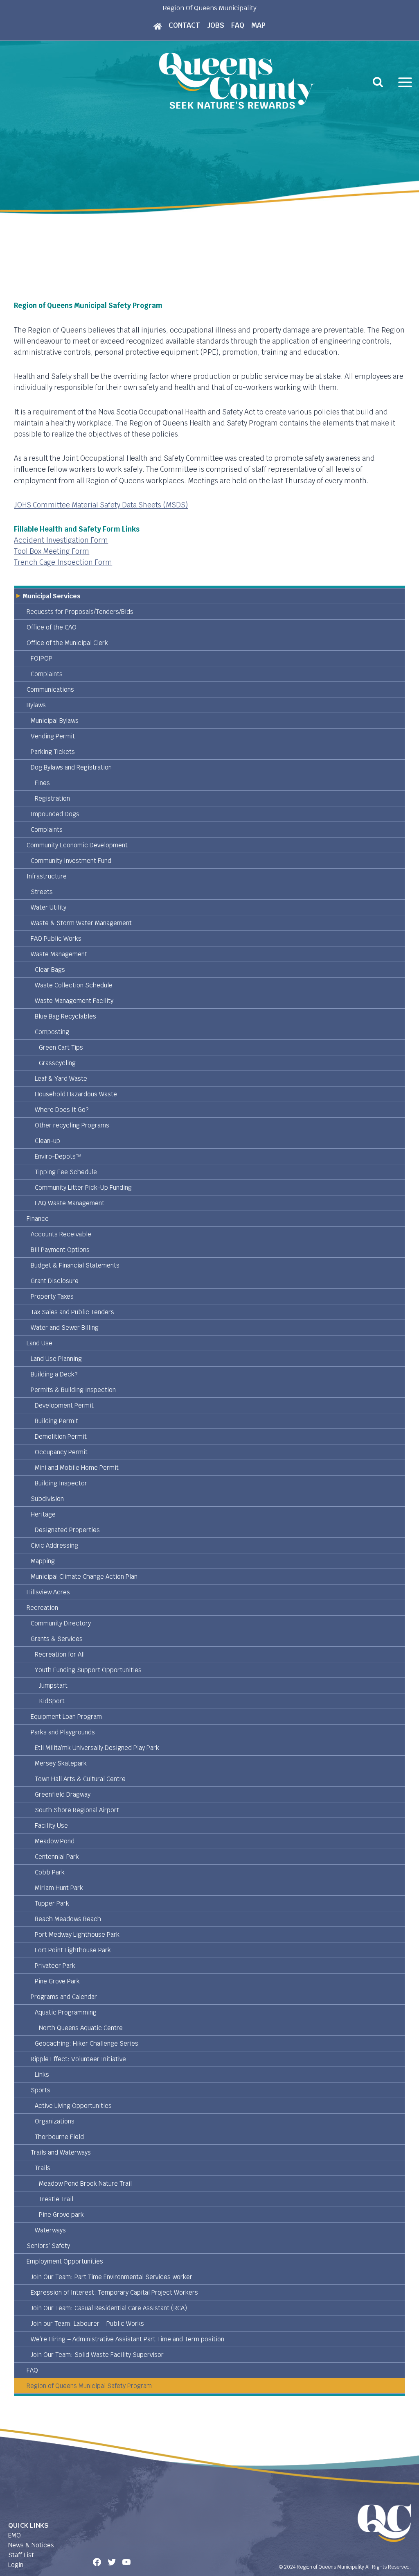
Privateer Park (55, 1966)
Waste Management (59, 954)
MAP (258, 25)
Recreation (42, 1608)
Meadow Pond (55, 1841)
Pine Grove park (61, 2215)
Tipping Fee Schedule (66, 1172)
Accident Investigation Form (61, 540)
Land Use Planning (56, 1359)
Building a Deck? (54, 1374)
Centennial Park (57, 1857)
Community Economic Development (77, 845)
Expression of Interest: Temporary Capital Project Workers (114, 2292)
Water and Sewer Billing (65, 1328)
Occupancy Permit (61, 1452)
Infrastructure (47, 876)
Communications (50, 689)
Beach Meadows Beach (68, 1919)
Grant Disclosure (55, 1281)
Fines (42, 783)
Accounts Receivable (61, 1234)
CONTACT (184, 25)
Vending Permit (53, 736)
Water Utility (48, 907)
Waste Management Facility (74, 1001)
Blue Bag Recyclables (65, 1016)
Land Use (39, 1343)
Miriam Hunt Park (59, 1888)
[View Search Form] (378, 82)
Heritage (43, 1514)
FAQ (238, 25)
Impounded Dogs (55, 814)
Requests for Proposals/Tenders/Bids (80, 612)
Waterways (50, 2230)
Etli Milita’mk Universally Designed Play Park (97, 1748)
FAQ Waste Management (70, 1203)
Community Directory (61, 1623)
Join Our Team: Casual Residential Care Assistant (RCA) (109, 2308)
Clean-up (47, 1141)
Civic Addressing (54, 1545)
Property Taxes (52, 1296)
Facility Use (51, 1826)
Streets (42, 892)
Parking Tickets (53, 752)
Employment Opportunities (65, 2261)
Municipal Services (52, 596)
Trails (43, 2168)
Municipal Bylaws (55, 721)
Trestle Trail (56, 2199)
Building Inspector (61, 1483)
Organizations (55, 2121)
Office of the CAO (52, 627)
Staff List (21, 2555)
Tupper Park (52, 1903)
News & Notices (31, 2545)
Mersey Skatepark (61, 1763)
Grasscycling (57, 1063)
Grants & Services (57, 1639)
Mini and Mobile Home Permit (77, 1468)
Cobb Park (50, 1872)
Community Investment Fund (71, 861)
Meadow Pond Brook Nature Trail (85, 2183)
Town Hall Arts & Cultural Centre (80, 1779)
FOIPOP (42, 658)
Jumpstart (53, 1685)
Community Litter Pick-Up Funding (83, 1187)
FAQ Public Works (56, 938)
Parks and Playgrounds (63, 1732)
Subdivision (47, 1499)
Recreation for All (60, 1654)
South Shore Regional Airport (77, 1810)
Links (42, 2075)
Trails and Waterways (61, 2152)
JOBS (216, 25)
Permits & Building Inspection (73, 1390)
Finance (38, 1219)
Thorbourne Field (59, 2137)
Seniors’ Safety (48, 2246)
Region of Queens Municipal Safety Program (89, 2386)
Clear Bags (50, 970)
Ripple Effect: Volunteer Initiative (78, 2059)
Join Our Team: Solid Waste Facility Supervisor (97, 2355)
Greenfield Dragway (63, 1794)
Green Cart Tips (61, 1047)
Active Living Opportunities (73, 2106)
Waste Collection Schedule (74, 985)
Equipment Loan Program (66, 1717)
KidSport (52, 1701)
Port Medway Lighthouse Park (77, 1934)
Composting (52, 1032)
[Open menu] (405, 82)
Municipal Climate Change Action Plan (84, 1577)
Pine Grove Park (57, 1981)
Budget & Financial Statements (75, 1265)
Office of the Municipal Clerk (67, 643)
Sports (41, 2090)
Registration (52, 798)
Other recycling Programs (72, 1125)
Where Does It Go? (62, 1110)
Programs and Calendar (64, 1997)
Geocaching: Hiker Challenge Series (87, 2043)
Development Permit (64, 1405)
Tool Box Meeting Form (52, 551)
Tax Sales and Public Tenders (72, 1312)
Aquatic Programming (66, 2012)
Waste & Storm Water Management (81, 923)
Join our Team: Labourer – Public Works (87, 2324)
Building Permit (56, 1421)
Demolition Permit (61, 1436)
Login (16, 2565)
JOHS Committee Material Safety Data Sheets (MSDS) (101, 505)
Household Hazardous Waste (76, 1094)
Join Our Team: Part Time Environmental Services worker (112, 2277)
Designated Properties (67, 1530)
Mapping (43, 1561)
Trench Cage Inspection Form (63, 562)
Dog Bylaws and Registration (71, 767)
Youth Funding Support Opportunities (88, 1670)
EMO (15, 2535)
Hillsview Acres (48, 1592)
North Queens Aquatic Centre (81, 2028)
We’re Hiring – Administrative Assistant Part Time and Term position (127, 2339)
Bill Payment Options (60, 1250)
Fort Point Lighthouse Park (73, 1950)
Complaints (47, 674)
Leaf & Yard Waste (61, 1079)
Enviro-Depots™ (58, 1156)
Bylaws (36, 705)
